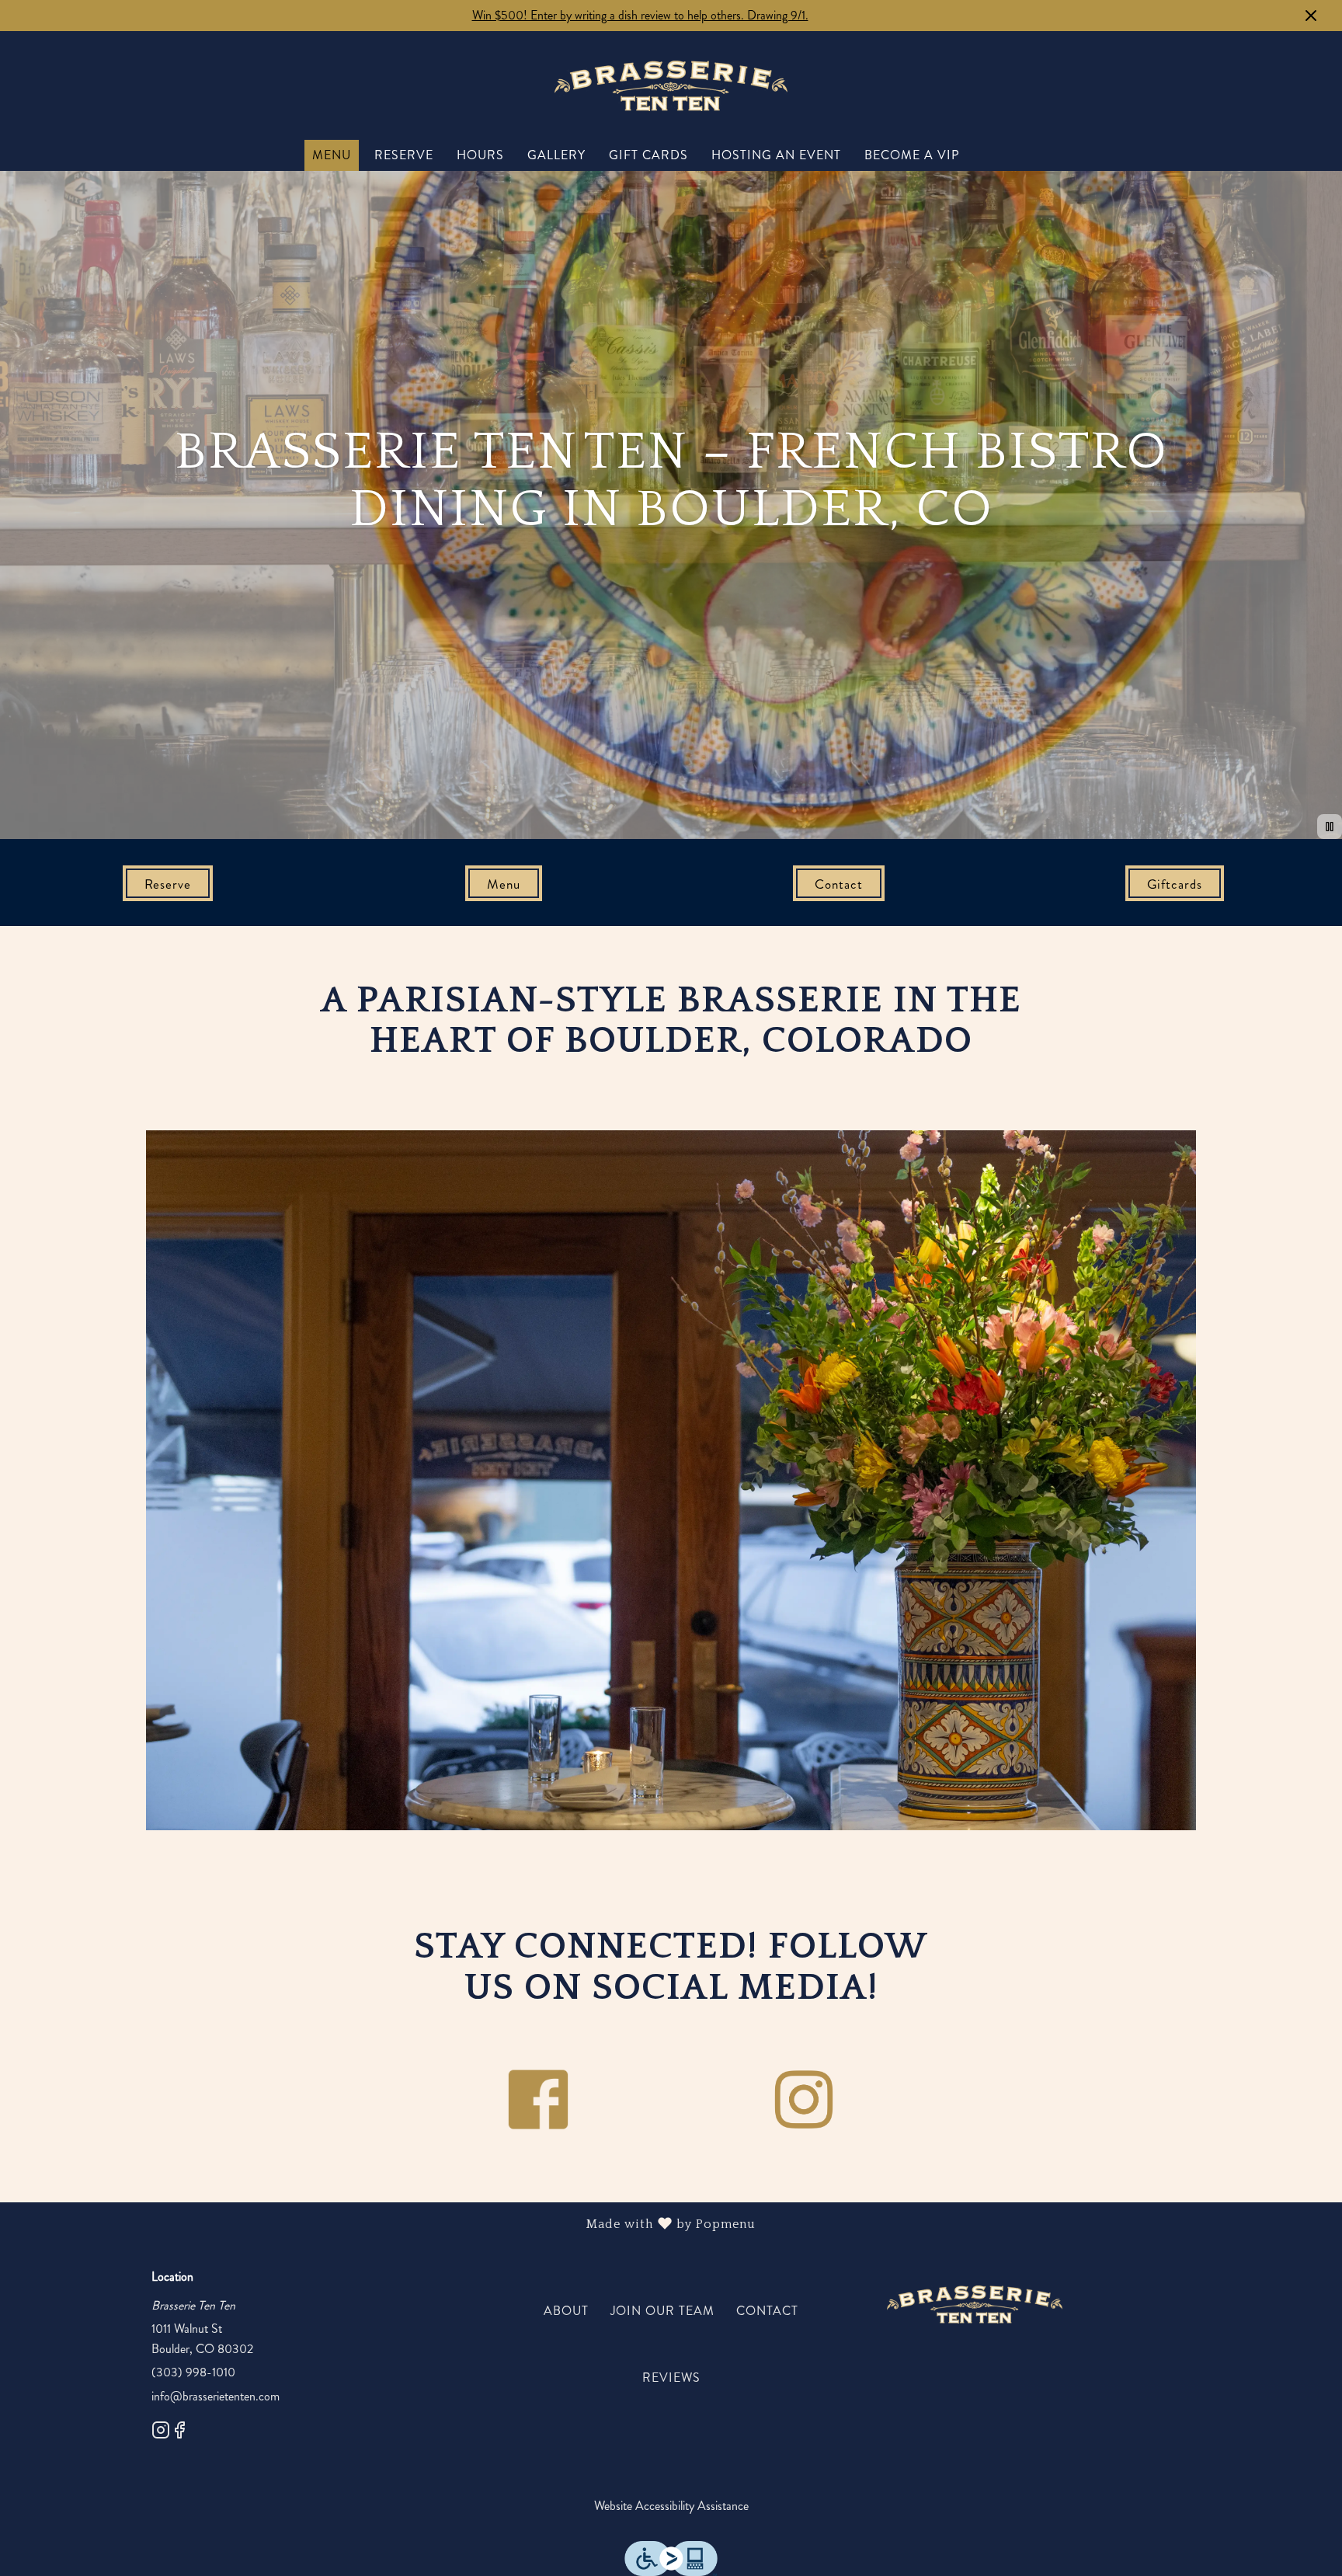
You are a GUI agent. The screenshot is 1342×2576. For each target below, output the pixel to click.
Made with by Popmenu (384, 2224)
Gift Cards (648, 155)
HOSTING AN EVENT (776, 155)
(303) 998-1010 (193, 2372)
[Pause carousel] (1330, 827)
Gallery (556, 155)
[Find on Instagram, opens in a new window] (161, 2433)
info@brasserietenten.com (216, 2396)
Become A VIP (912, 155)
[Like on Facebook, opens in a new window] (179, 2433)
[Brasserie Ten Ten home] (671, 85)
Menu (332, 155)
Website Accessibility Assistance (671, 2506)
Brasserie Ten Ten (975, 2305)
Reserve (404, 155)
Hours (480, 155)
